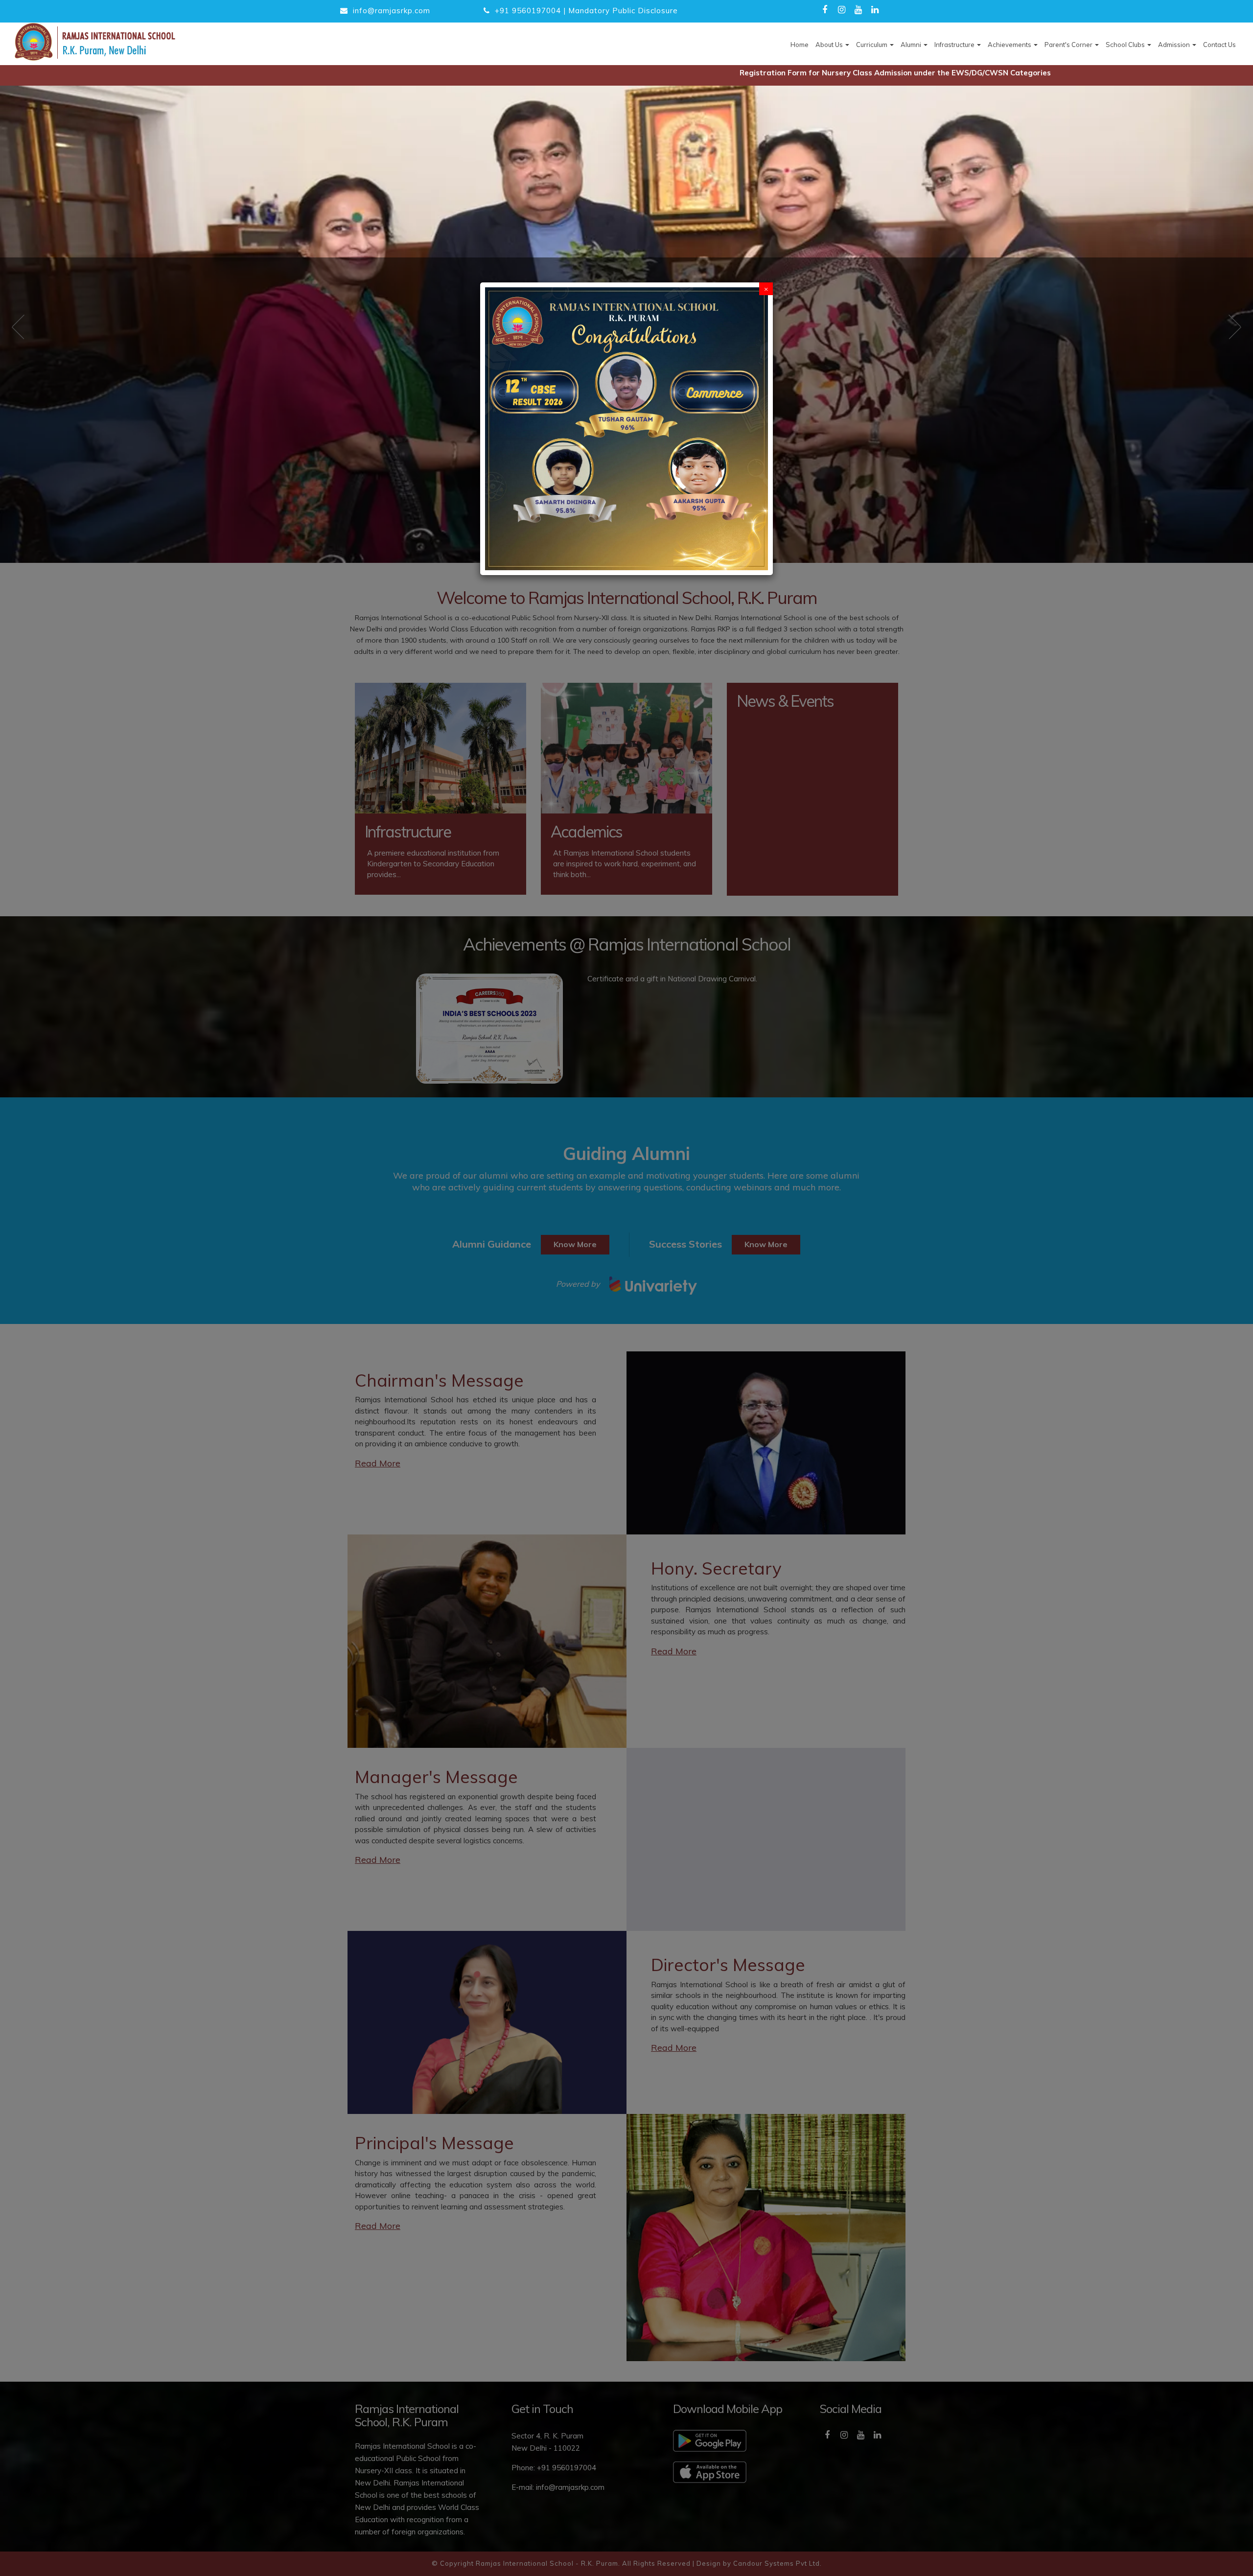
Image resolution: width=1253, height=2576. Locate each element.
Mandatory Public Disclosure (623, 11)
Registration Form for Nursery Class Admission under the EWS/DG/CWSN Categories (768, 73)
